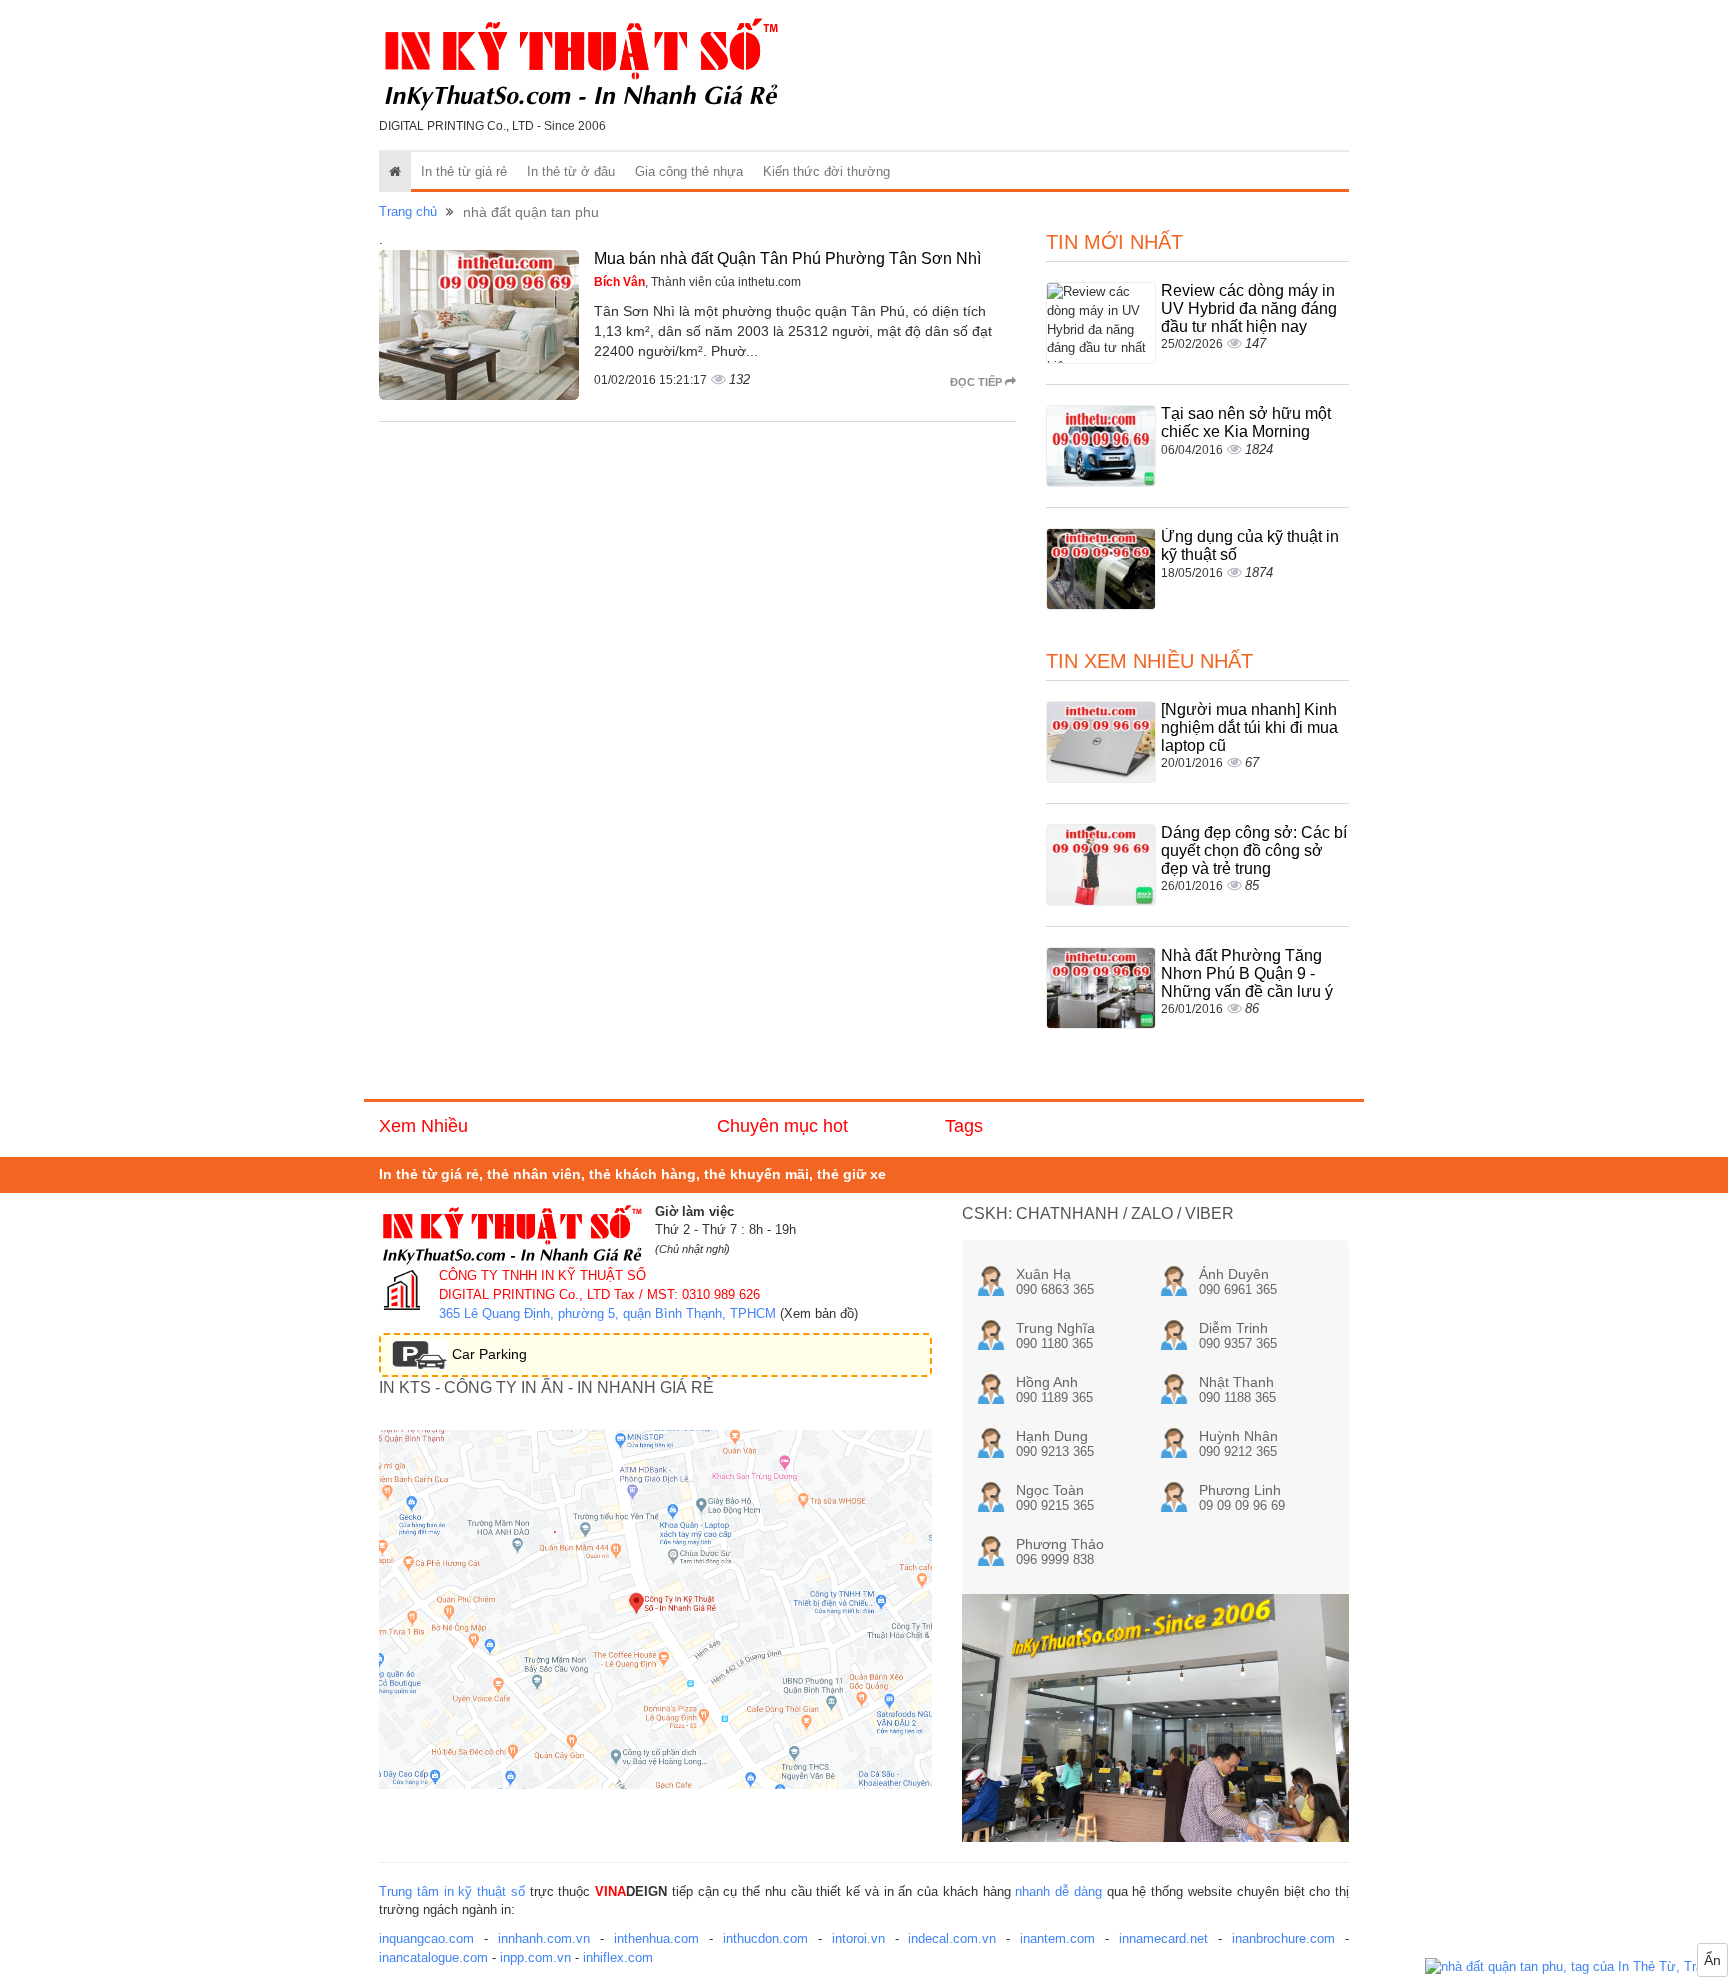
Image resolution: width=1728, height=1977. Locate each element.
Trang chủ (408, 211)
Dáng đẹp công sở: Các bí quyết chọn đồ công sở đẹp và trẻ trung (1254, 850)
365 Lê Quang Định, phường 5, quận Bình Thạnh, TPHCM (607, 1313)
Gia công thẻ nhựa (689, 171)
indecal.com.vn (952, 1938)
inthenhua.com (656, 1938)
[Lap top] (1576, 1967)
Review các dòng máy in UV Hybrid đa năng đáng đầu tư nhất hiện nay (1249, 308)
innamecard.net (1163, 1938)
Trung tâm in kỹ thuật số (452, 1891)
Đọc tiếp (977, 382)
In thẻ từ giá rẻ (464, 171)
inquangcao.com (426, 1938)
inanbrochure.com (1283, 1938)
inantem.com (1057, 1938)
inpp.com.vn (535, 1957)
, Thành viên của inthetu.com (697, 282)
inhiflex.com (618, 1957)
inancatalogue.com (433, 1957)
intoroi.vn (858, 1938)
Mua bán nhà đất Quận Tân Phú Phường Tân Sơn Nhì (787, 258)
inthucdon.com (765, 1938)
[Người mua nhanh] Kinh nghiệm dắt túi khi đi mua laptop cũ (1249, 727)
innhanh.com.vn (544, 1938)
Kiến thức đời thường (826, 171)
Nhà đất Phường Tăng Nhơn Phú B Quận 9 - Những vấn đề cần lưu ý (1247, 973)
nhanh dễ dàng (1058, 1891)
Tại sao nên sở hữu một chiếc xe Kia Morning (1246, 422)
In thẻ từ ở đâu (571, 171)
